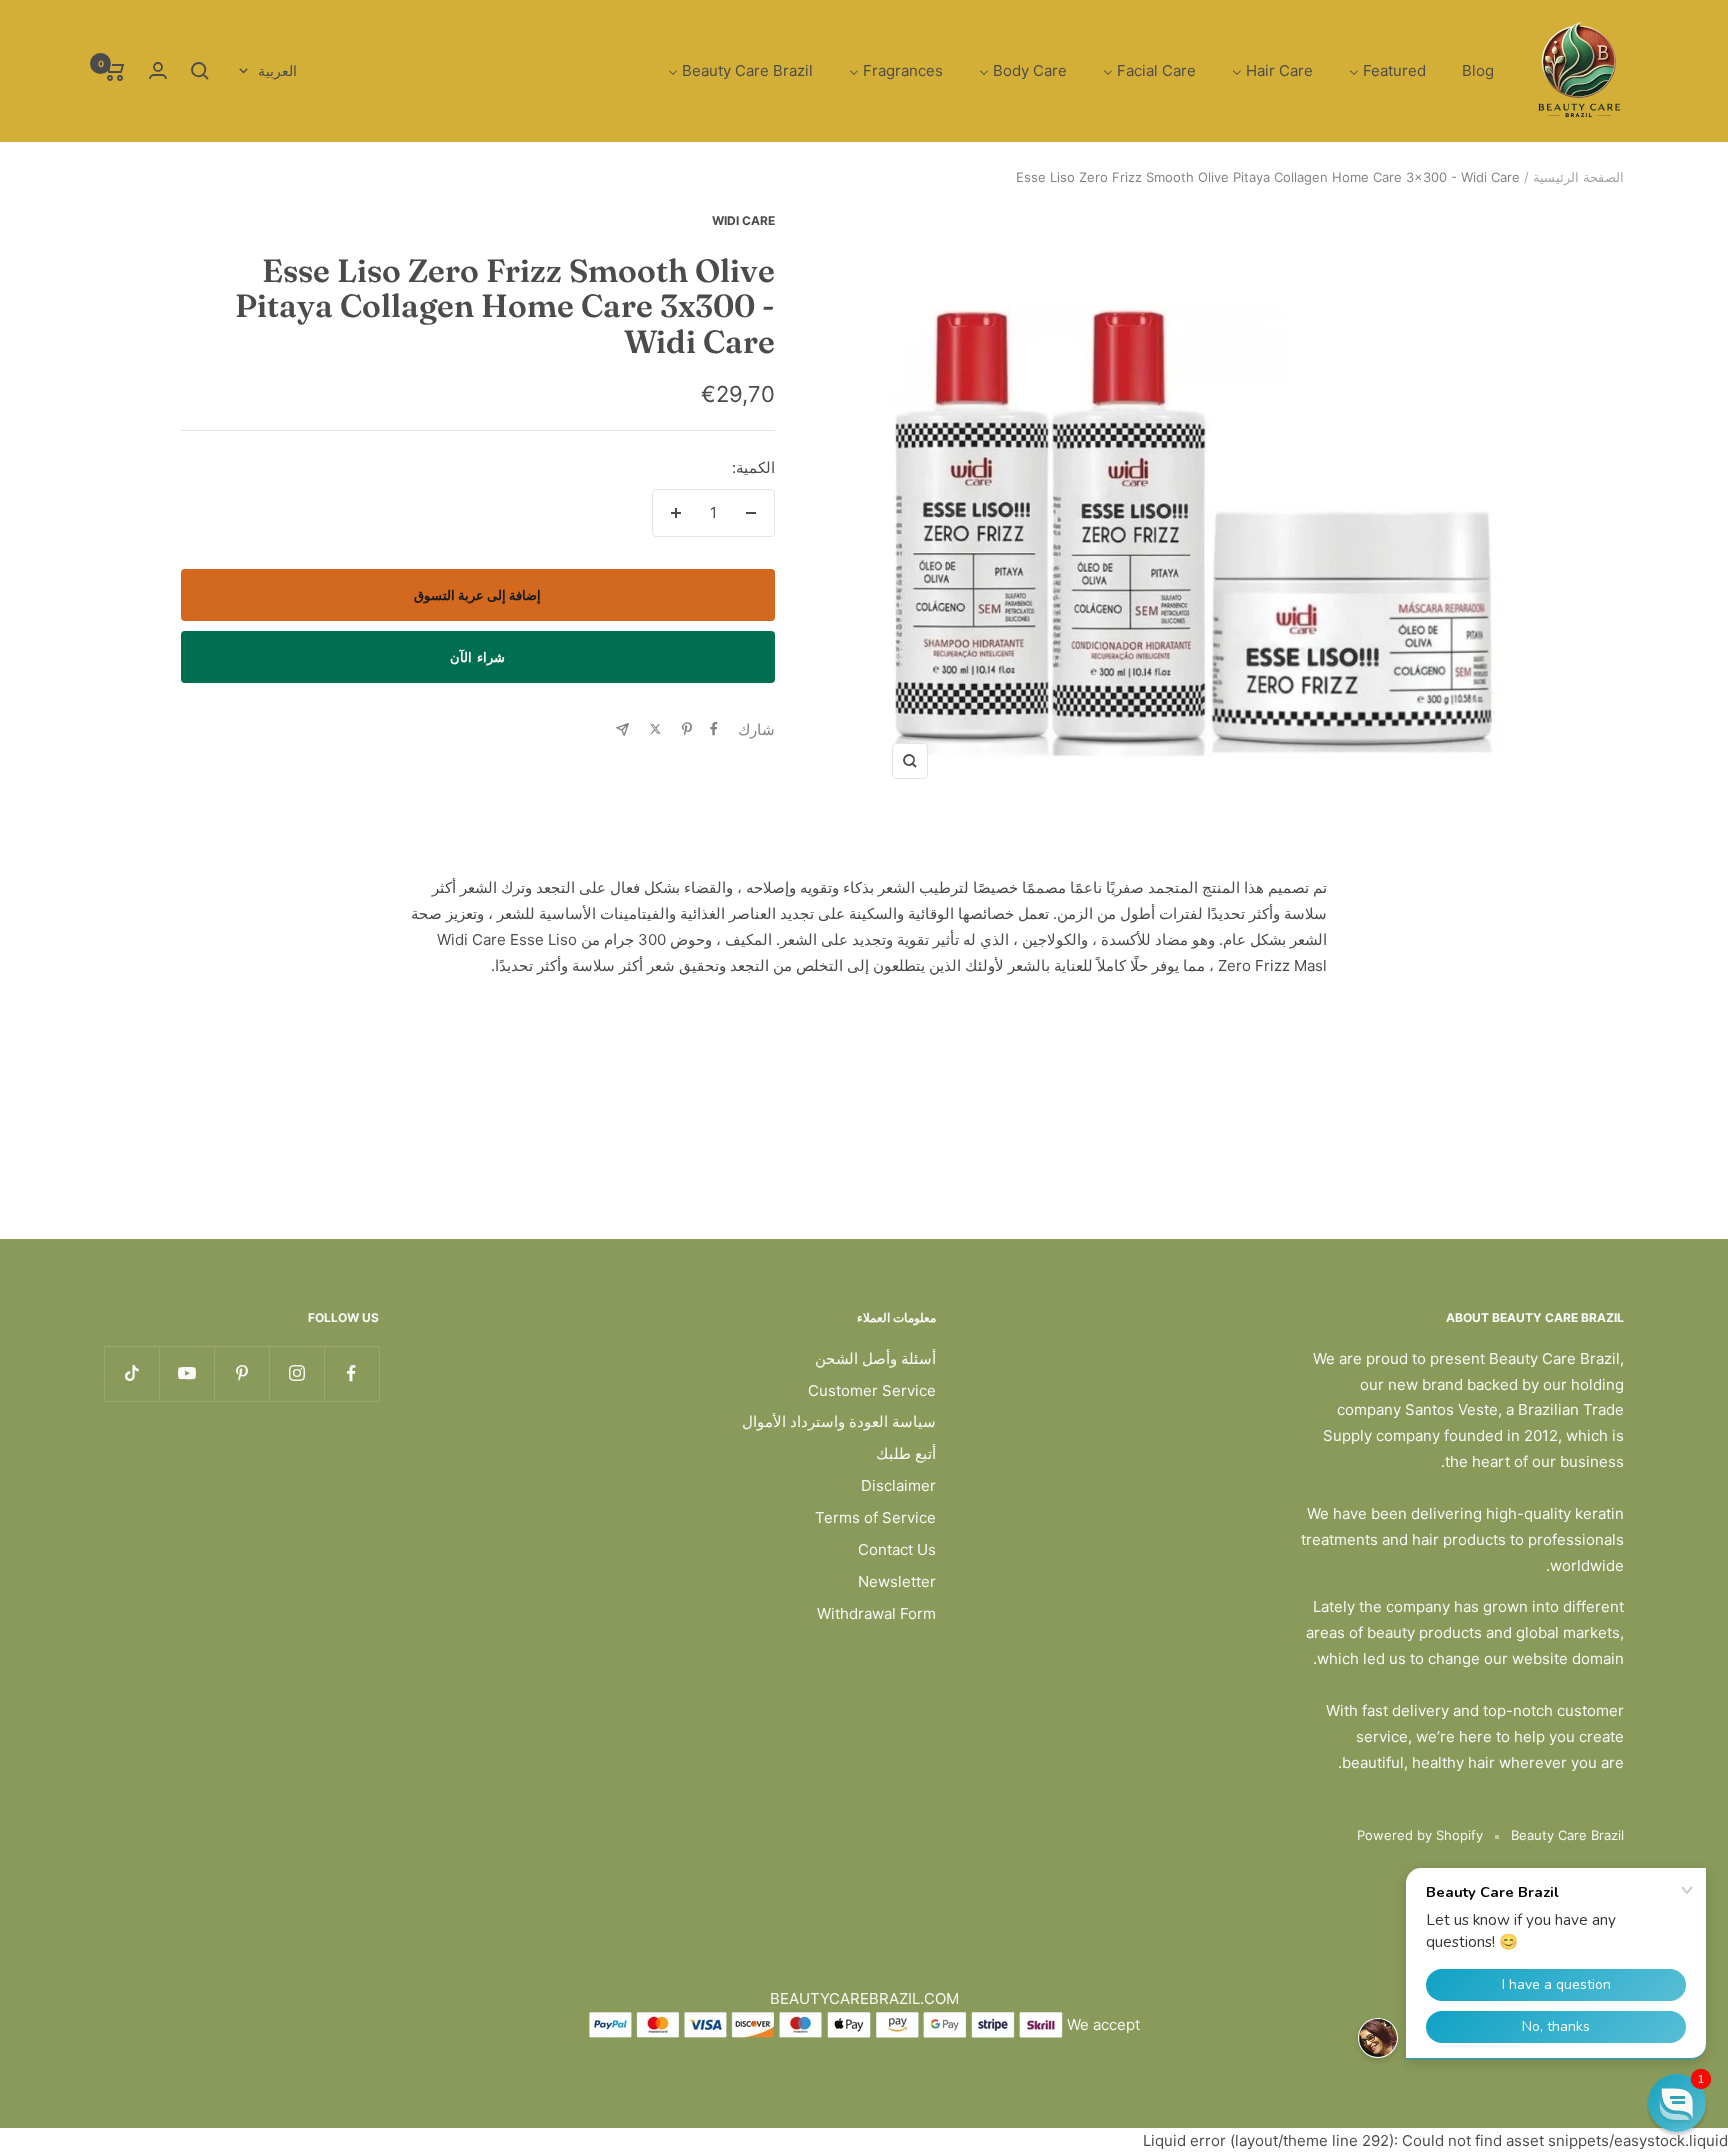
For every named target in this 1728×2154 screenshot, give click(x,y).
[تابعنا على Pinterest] (241, 1373)
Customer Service (872, 1390)
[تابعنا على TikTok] (131, 1373)
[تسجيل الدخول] (158, 70)
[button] (1677, 2103)
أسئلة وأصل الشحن (875, 1358)
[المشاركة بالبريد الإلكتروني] (622, 729)
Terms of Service (875, 1517)
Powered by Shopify (1420, 1835)
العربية (277, 70)
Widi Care (743, 220)
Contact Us (897, 1549)
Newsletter (897, 1581)
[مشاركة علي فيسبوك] (714, 729)
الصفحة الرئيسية (1578, 177)
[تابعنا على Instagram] (296, 1373)
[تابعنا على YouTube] (186, 1373)
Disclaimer (898, 1485)
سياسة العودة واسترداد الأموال (839, 1421)
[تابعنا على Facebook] (351, 1373)
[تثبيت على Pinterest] (687, 729)
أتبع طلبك (906, 1453)
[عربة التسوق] (114, 71)
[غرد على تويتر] (655, 729)
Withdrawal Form (876, 1613)
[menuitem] (1478, 71)
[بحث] (200, 71)
